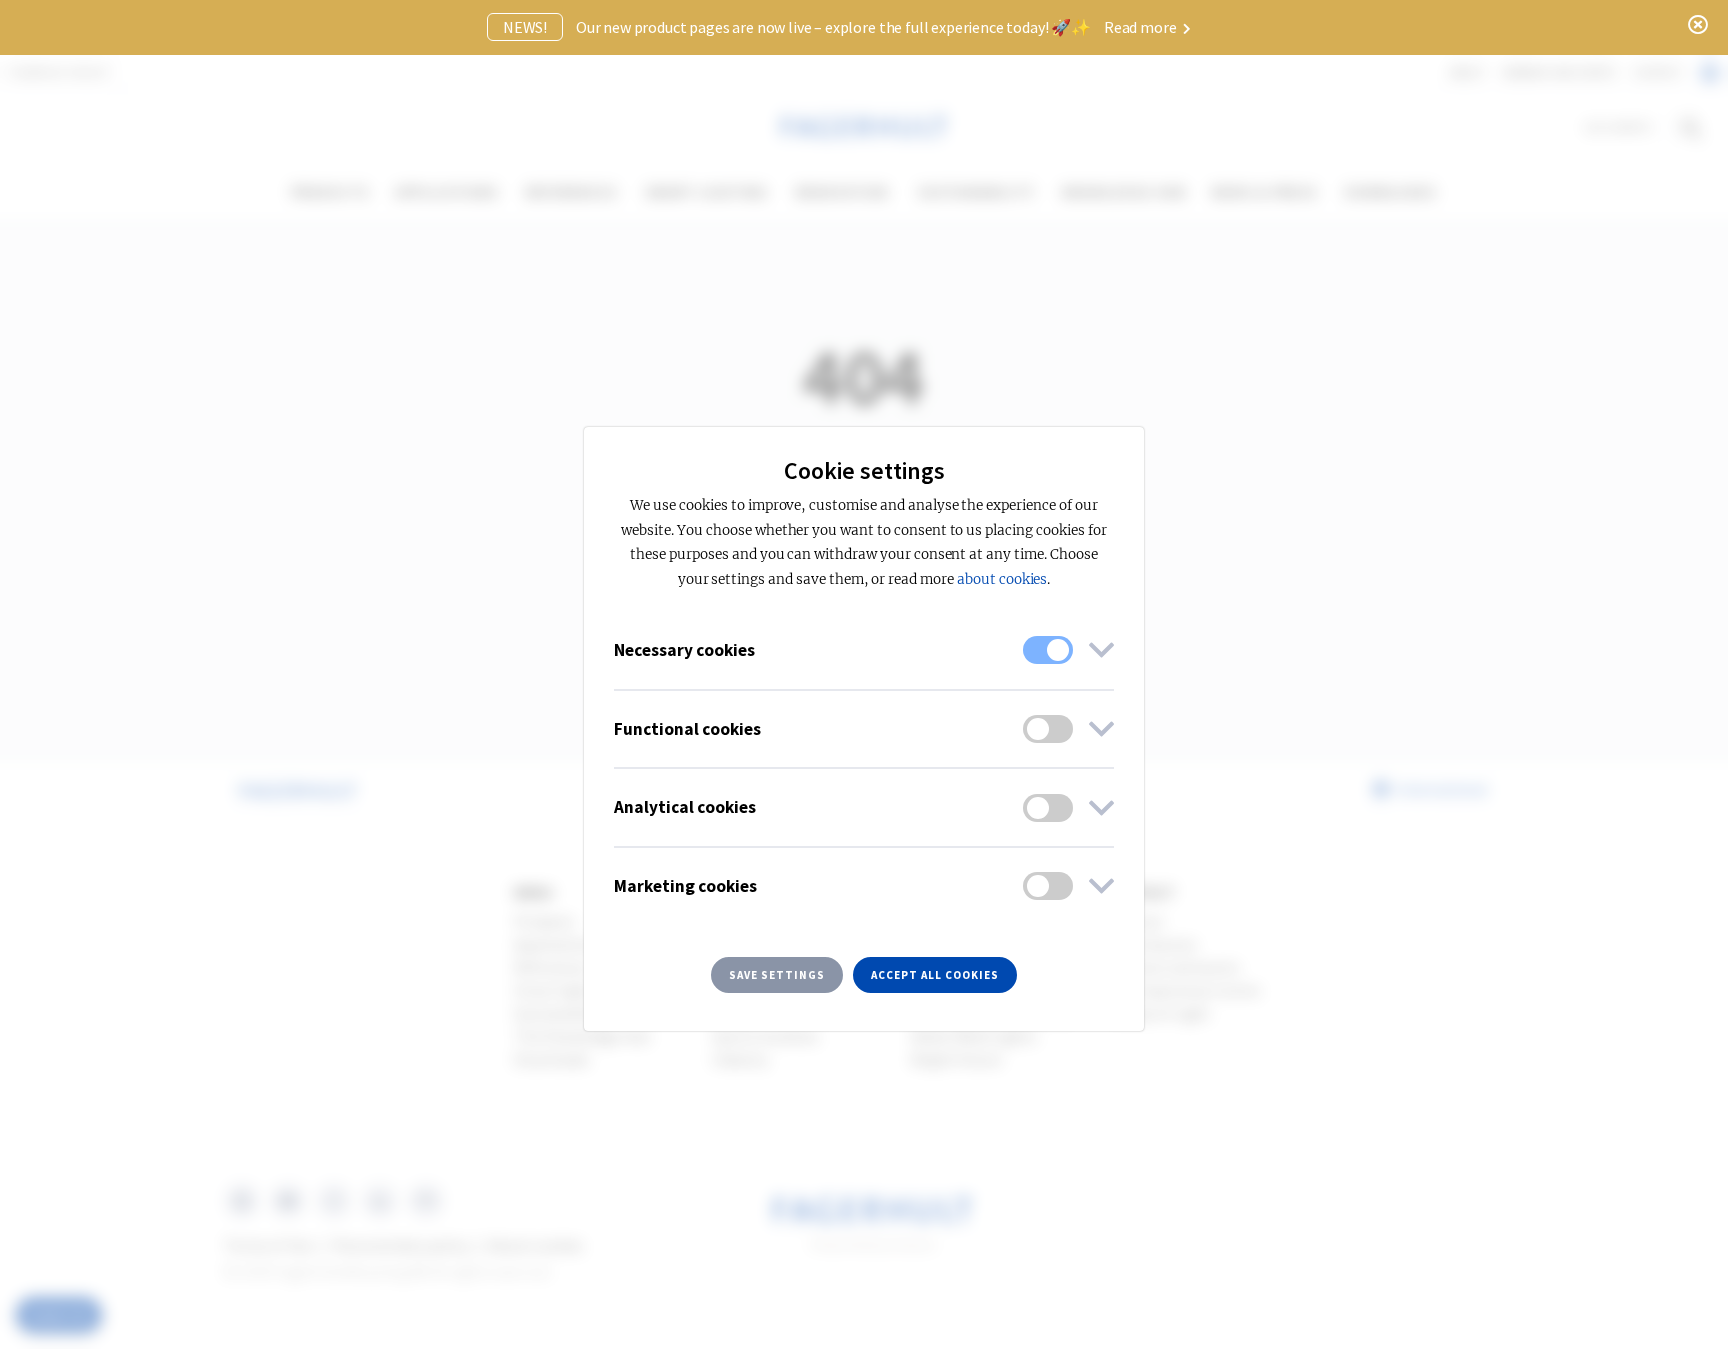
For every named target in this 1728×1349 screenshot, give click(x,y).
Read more (1141, 27)
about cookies (1002, 579)
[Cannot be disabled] (1048, 650)
